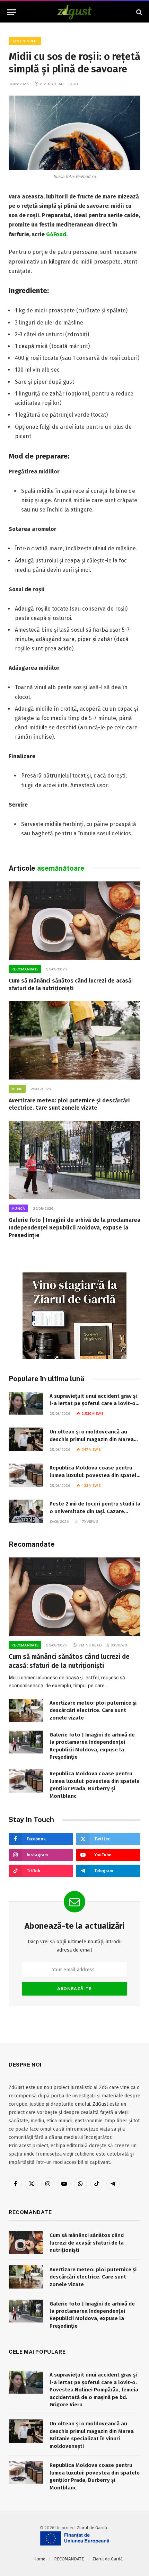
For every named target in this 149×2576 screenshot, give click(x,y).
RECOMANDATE (69, 2559)
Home (39, 2559)
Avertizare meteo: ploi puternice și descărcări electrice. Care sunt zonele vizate (93, 1710)
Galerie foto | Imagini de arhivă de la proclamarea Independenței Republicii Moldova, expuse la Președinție (74, 1228)
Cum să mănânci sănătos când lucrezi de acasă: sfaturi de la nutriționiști (87, 2243)
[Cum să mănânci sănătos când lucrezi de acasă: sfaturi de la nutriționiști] (74, 921)
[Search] (138, 12)
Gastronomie (25, 41)
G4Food (56, 234)
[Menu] (11, 12)
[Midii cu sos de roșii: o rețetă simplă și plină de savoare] (74, 133)
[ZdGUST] (75, 12)
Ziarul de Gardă (92, 2528)
